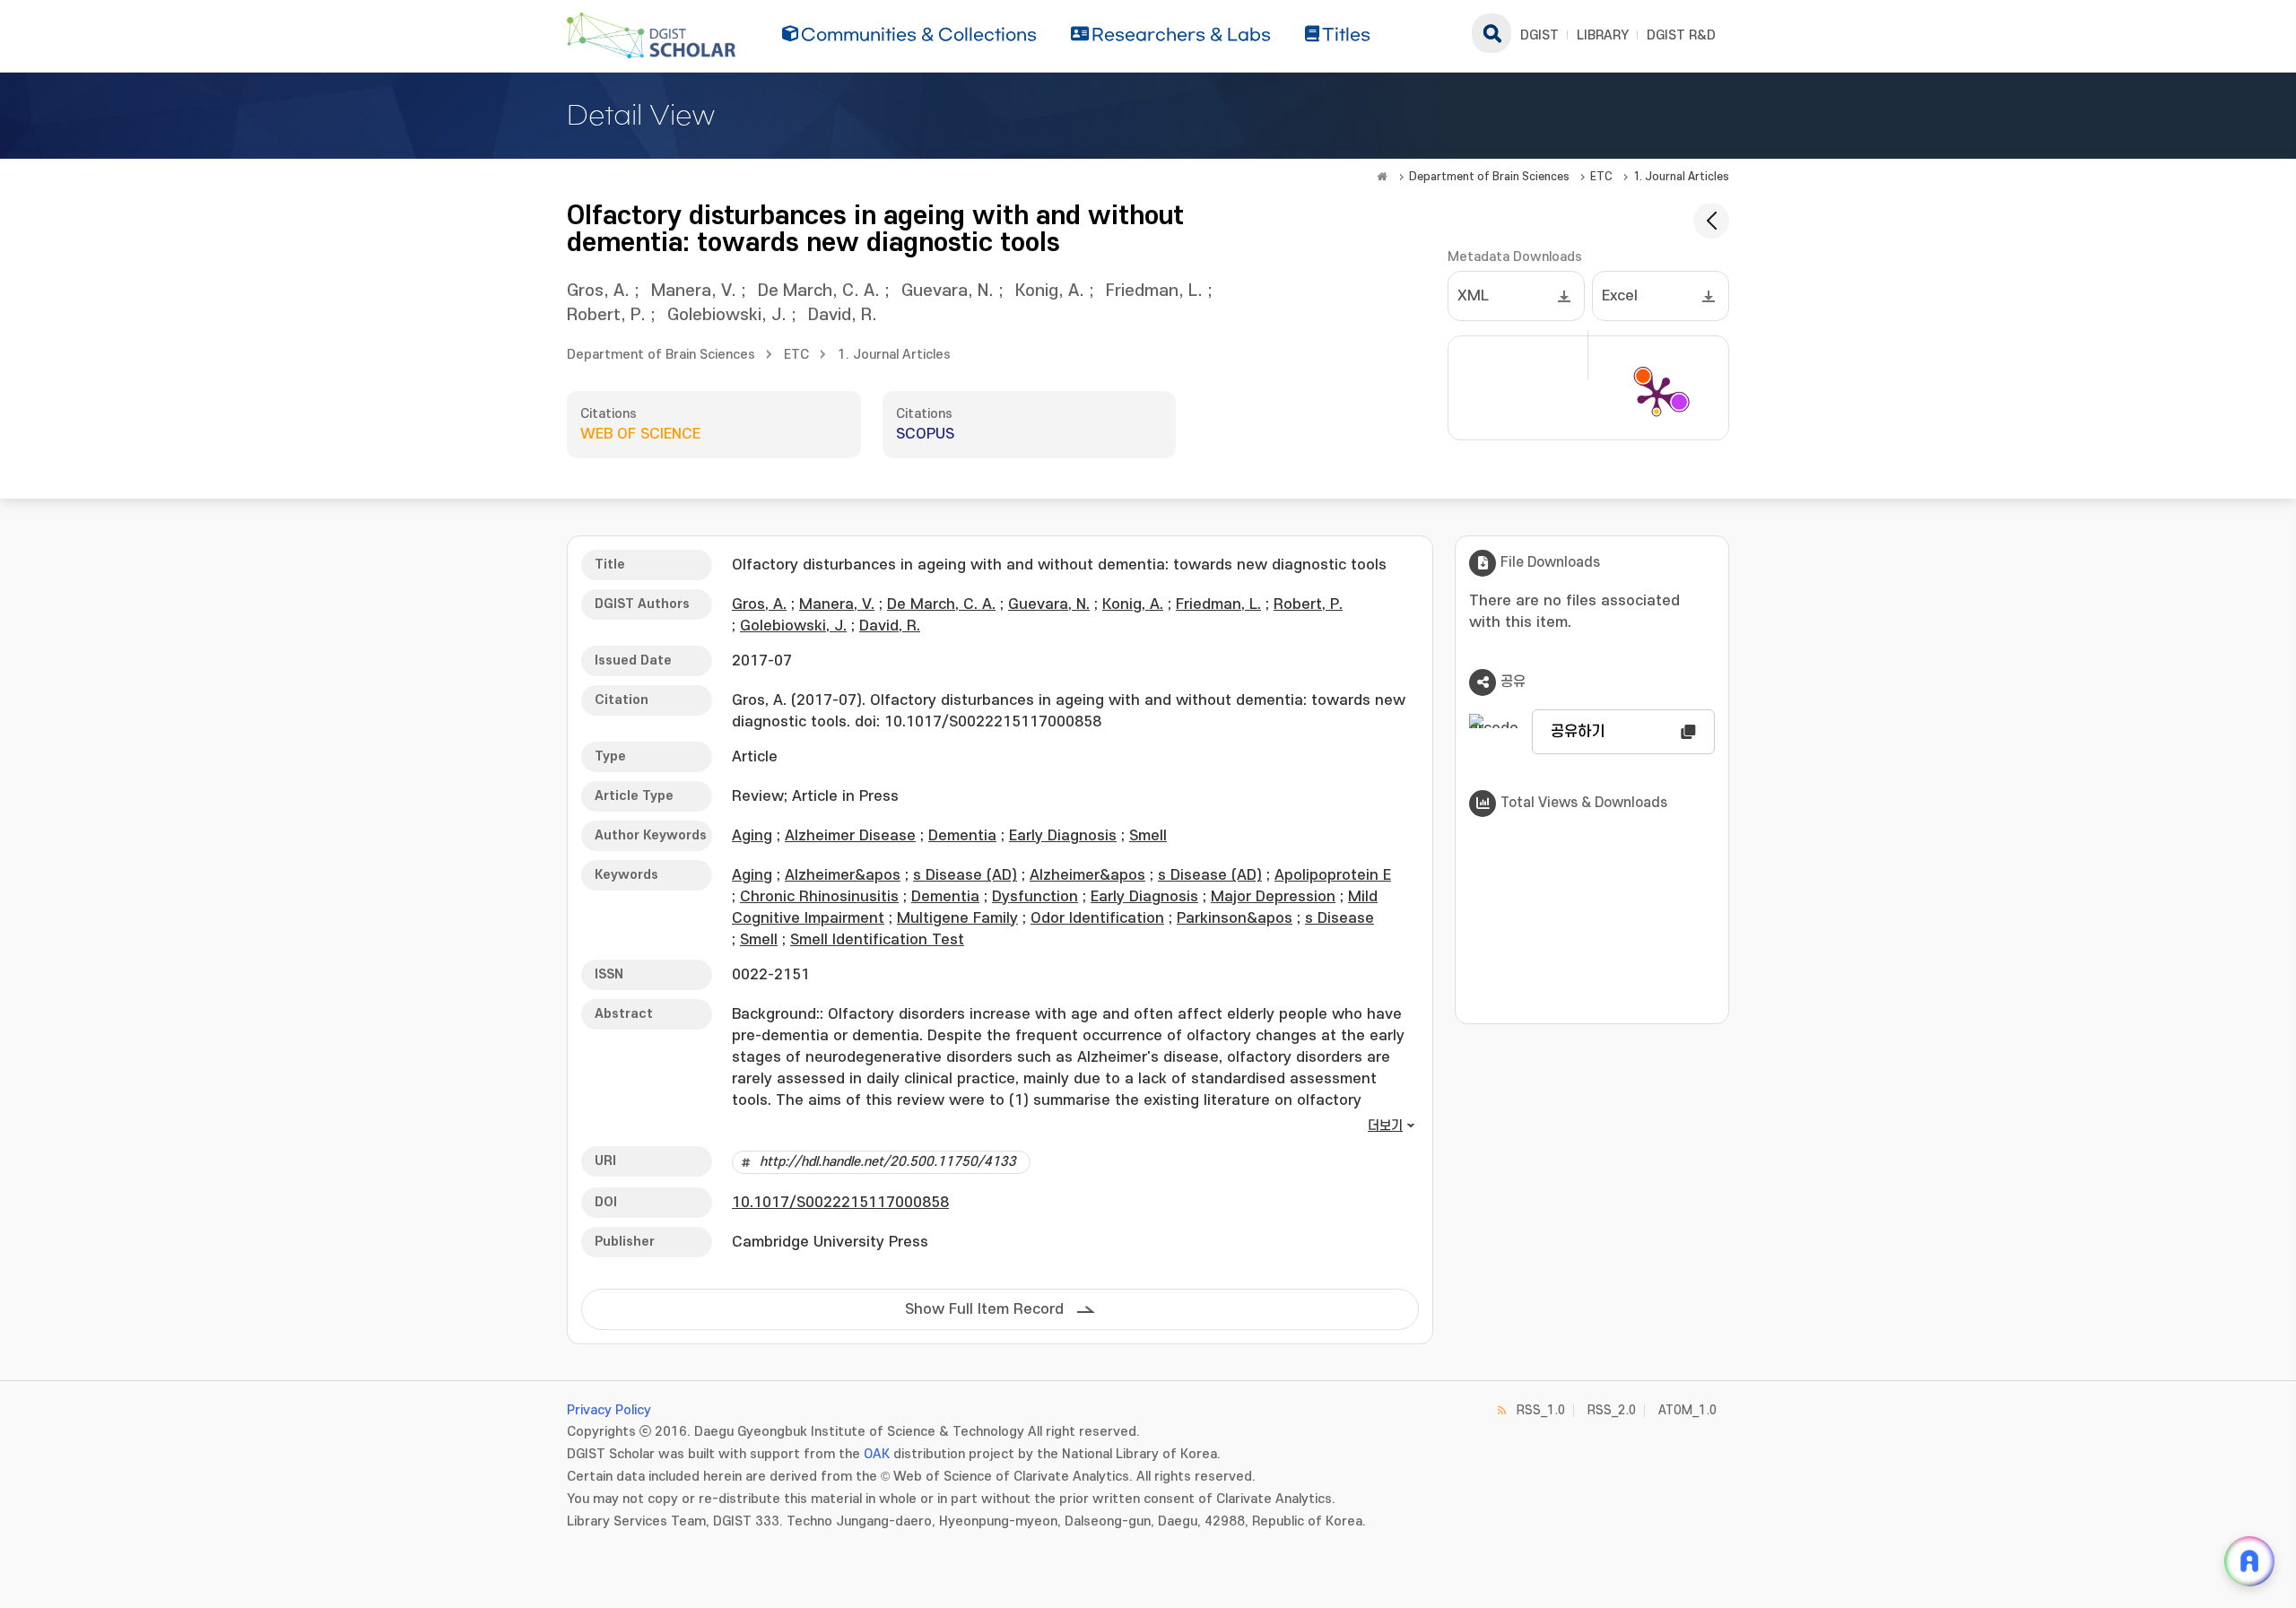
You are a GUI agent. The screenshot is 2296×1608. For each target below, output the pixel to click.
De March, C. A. (819, 291)
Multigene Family (957, 918)
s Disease (1339, 918)
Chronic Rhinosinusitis (819, 897)
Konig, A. (1050, 291)
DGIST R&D (1681, 35)
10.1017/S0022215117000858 (840, 1203)
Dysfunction (1035, 897)
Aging (752, 836)
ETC (1601, 177)
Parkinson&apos (1235, 918)
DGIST (1539, 35)
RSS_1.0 (1541, 1410)
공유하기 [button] (1578, 732)
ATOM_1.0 (1687, 1410)
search (1492, 33)
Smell (1148, 836)
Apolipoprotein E (1333, 875)
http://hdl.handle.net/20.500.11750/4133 (888, 1162)
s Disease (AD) (965, 875)
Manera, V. (694, 291)
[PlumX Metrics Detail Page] (1657, 395)
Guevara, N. (948, 291)
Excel (1620, 296)
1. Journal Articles (1681, 177)
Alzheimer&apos (843, 875)
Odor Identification (1097, 918)
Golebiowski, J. (727, 315)
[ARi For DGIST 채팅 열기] (2249, 1561)
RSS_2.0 (1612, 1410)
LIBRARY (1603, 35)
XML (1473, 296)
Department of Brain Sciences (1489, 177)
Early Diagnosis (1063, 836)
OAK (877, 1454)
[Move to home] (1382, 177)
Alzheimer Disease (850, 836)
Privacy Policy (609, 1410)
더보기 (1385, 1126)
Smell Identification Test (877, 940)
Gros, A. (598, 291)
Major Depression (1273, 897)
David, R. (843, 315)
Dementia (962, 836)
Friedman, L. (1154, 291)
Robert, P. (606, 315)
